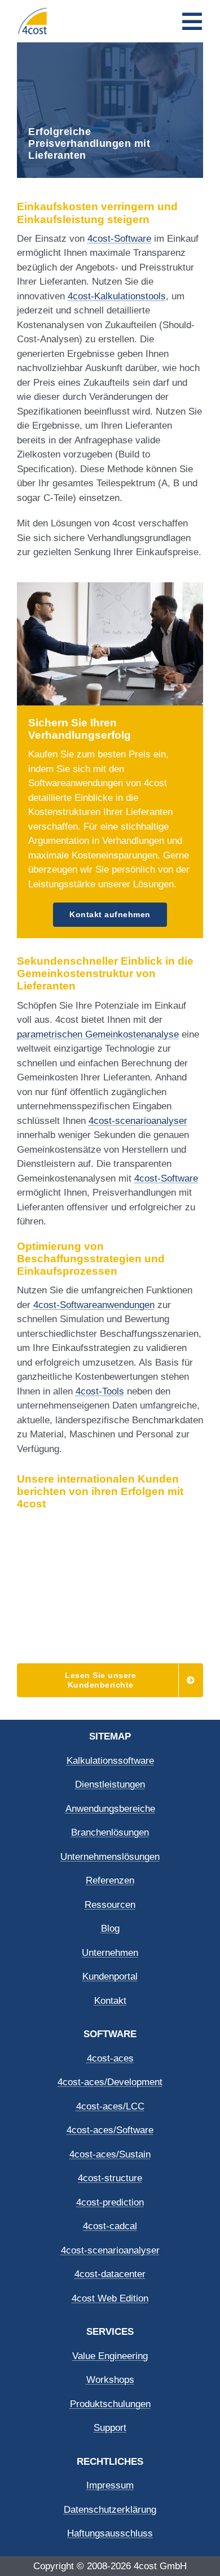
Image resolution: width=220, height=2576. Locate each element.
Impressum (110, 2485)
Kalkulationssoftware (110, 1761)
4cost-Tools (100, 1391)
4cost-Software (119, 239)
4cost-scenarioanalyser (138, 1121)
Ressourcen (110, 1905)
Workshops (110, 2380)
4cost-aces (110, 2058)
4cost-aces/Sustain (110, 2154)
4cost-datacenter (110, 2274)
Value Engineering (110, 2356)
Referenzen (110, 1880)
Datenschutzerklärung (110, 2510)
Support (110, 2428)
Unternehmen (110, 1953)
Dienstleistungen (110, 1784)
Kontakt (110, 2001)
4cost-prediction (110, 2202)
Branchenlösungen (110, 1832)
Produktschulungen (110, 2404)
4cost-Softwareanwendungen (94, 1305)
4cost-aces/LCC (110, 2106)
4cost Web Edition (110, 2298)
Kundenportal (110, 1976)
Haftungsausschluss (110, 2533)
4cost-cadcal (110, 2226)
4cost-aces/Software (110, 2130)
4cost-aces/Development (110, 2082)
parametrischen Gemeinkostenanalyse (98, 1034)
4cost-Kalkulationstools (117, 296)
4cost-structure (110, 2178)
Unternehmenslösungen (110, 1857)
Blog (110, 1928)
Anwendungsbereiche (110, 1809)
